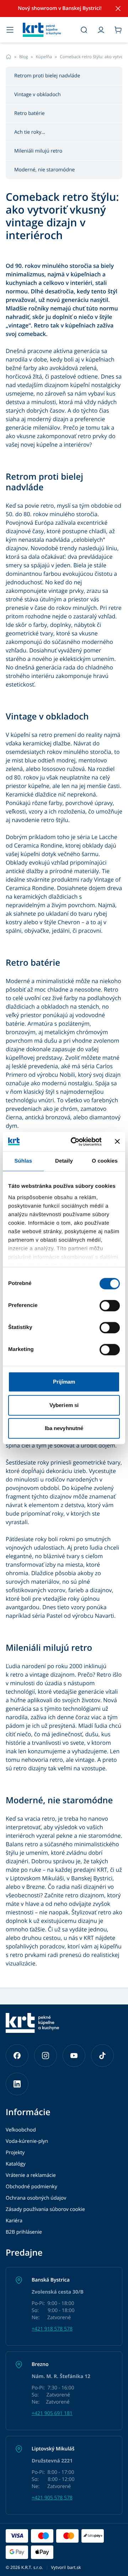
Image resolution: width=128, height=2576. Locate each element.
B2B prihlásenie (24, 2232)
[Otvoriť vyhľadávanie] (84, 30)
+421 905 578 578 (52, 2498)
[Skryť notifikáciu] (118, 9)
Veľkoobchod (21, 2130)
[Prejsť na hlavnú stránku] (47, 30)
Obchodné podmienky (31, 2187)
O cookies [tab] (105, 1161)
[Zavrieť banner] (117, 1142)
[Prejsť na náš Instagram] (46, 2056)
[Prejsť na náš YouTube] (74, 2056)
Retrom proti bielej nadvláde (47, 76)
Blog (24, 57)
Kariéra (14, 2221)
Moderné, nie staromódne (44, 170)
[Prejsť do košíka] (118, 30)
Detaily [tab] (64, 1161)
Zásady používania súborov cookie (45, 2209)
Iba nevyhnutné (64, 1428)
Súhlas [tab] (23, 1161)
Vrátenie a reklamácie (31, 2175)
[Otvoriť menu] (10, 30)
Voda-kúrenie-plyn (27, 2141)
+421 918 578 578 (52, 2329)
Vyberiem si (64, 1405)
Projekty (15, 2153)
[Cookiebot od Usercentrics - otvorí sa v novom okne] (75, 1142)
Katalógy (16, 2164)
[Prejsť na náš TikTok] (102, 2056)
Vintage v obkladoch (38, 95)
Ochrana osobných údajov (36, 2198)
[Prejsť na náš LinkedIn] (17, 2084)
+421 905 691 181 (52, 2413)
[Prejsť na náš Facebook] (17, 2056)
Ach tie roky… (30, 132)
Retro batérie (30, 113)
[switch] (110, 1306)
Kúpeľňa (44, 57)
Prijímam (64, 1382)
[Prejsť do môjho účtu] (101, 30)
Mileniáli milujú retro (38, 151)
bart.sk (74, 2567)
